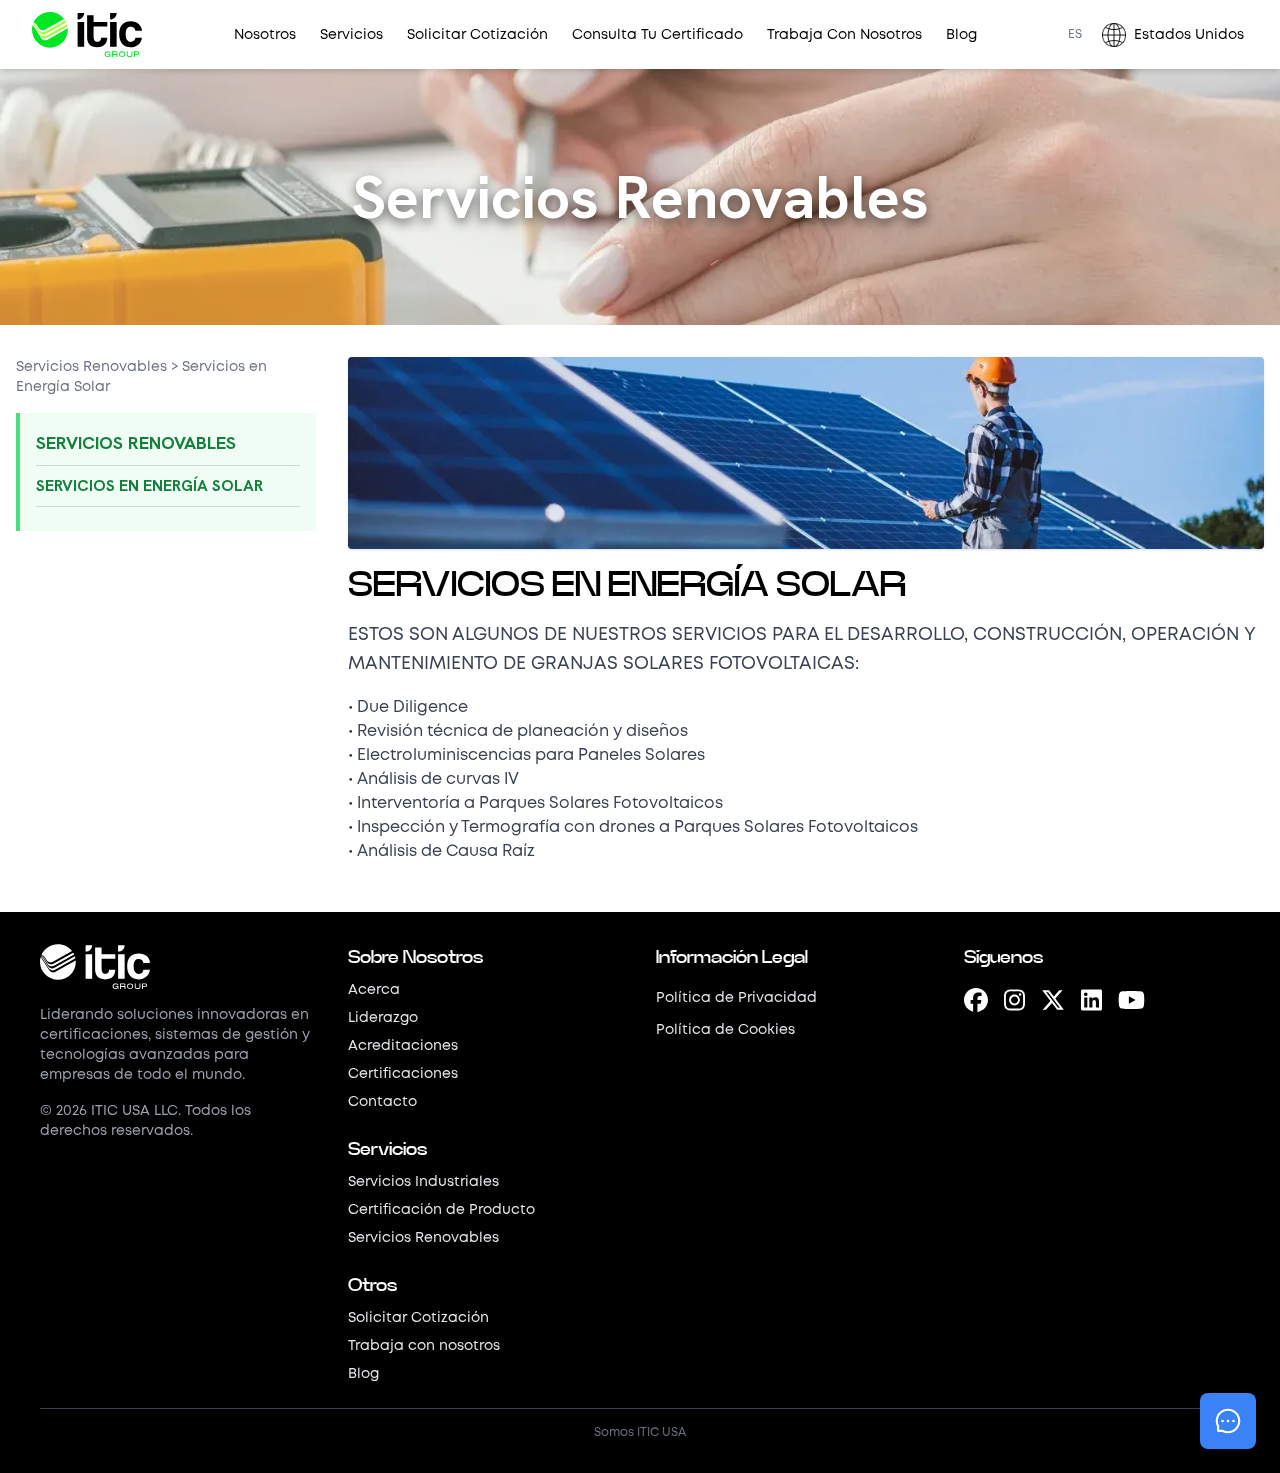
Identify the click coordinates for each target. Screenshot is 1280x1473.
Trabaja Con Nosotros (844, 35)
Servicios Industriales (423, 1182)
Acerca (374, 990)
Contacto (382, 1102)
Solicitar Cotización (477, 35)
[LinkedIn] (1091, 1003)
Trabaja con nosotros (424, 1346)
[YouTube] (1131, 1003)
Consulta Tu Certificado (657, 35)
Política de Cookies (725, 1030)
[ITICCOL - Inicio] (178, 966)
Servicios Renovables (91, 367)
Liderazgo (383, 1018)
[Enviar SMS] (1228, 1421)
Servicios (351, 35)
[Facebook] (976, 1003)
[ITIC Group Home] (87, 34)
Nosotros (265, 35)
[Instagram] (1014, 1003)
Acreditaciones (403, 1046)
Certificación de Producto (441, 1210)
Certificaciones (403, 1074)
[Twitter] (1053, 1003)
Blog (961, 35)
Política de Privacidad (736, 998)
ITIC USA (661, 1432)
